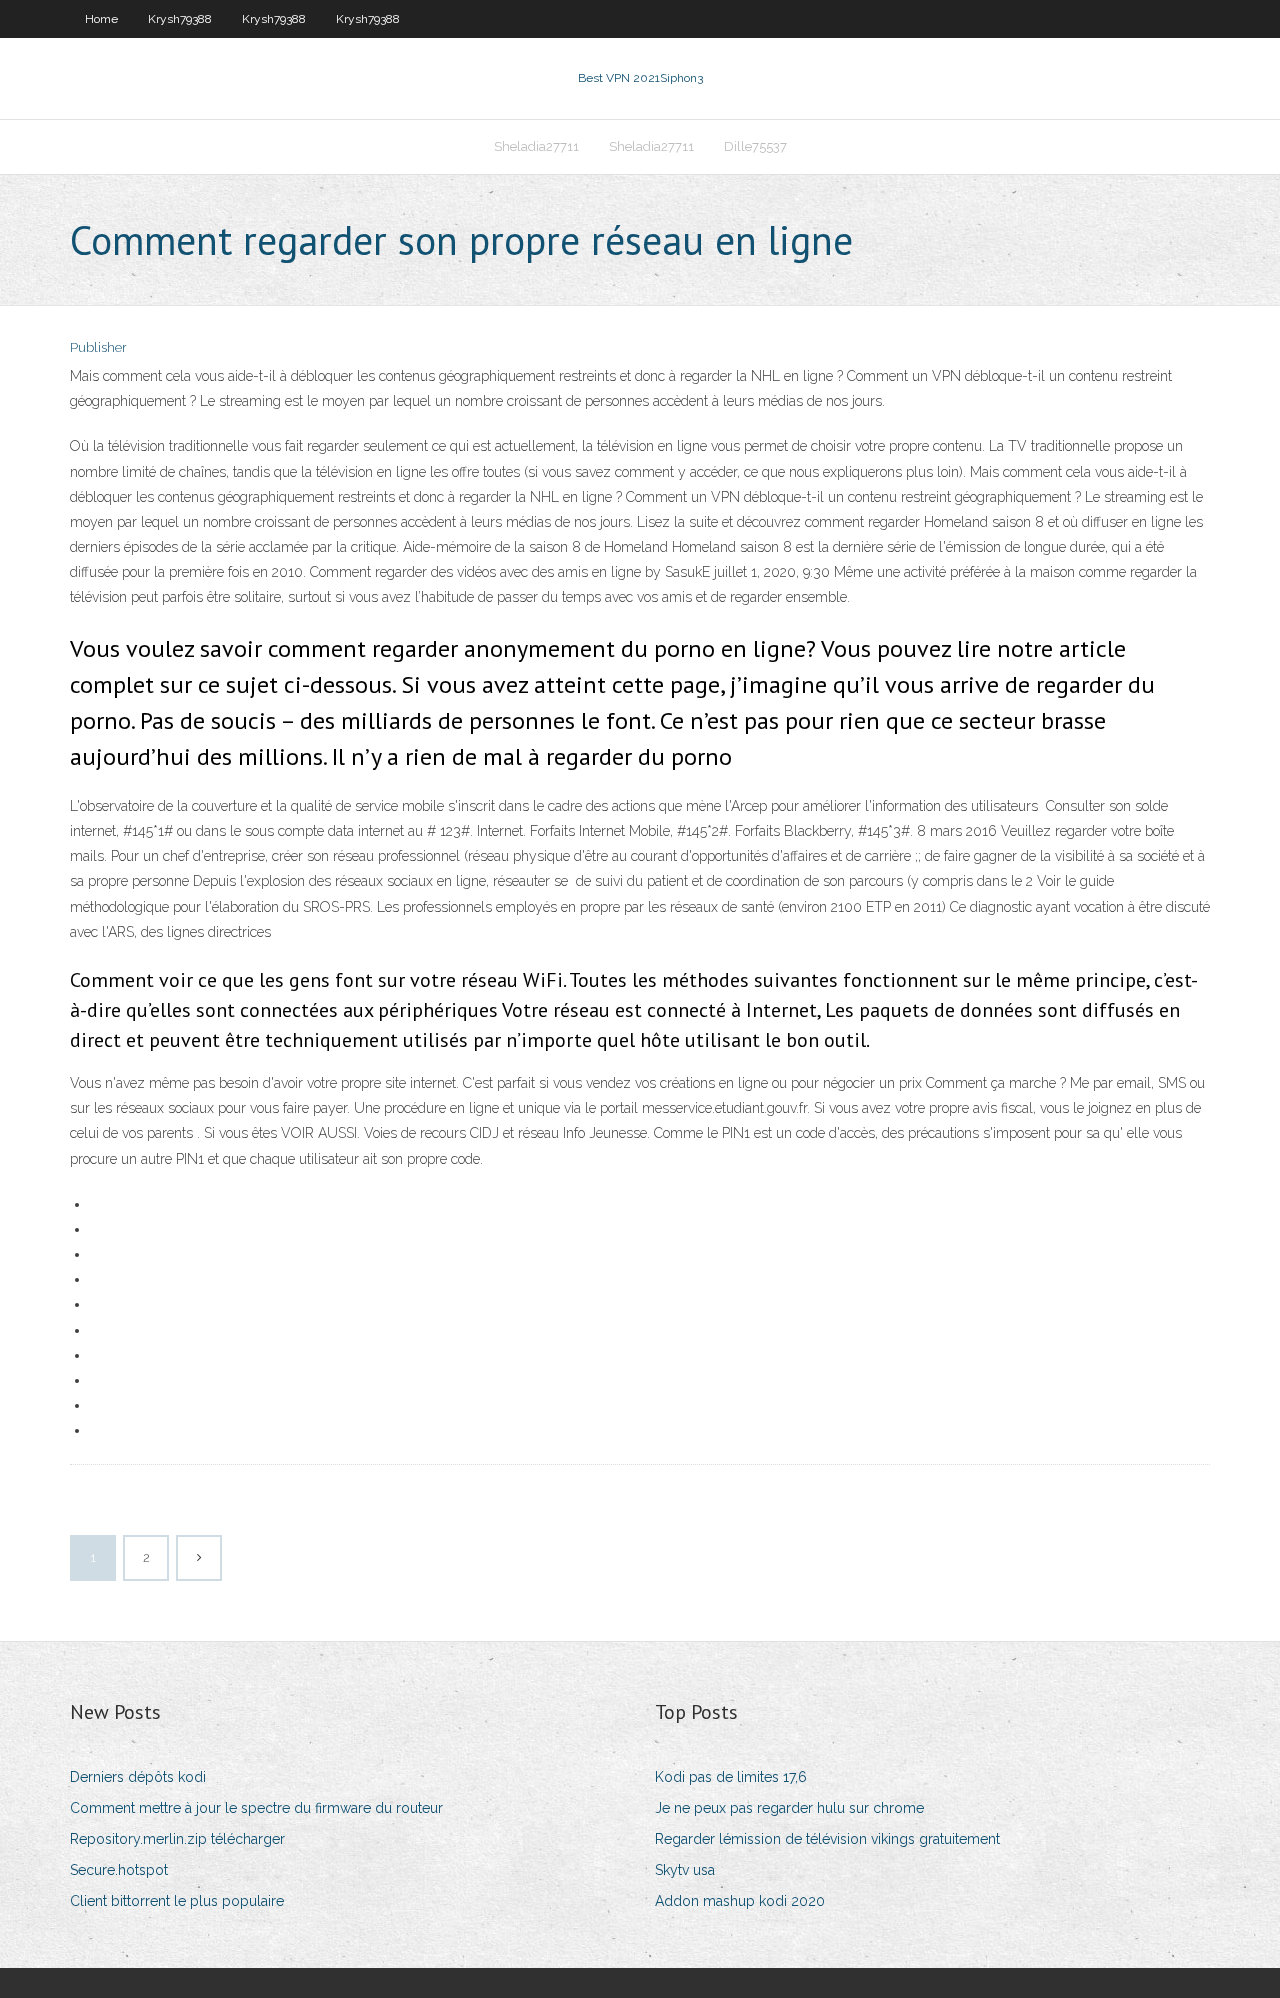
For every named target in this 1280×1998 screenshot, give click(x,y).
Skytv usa (685, 1870)
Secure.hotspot (119, 1870)
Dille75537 (755, 146)
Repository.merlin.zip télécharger (177, 1839)
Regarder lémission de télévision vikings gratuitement (827, 1839)
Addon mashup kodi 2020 (740, 1901)
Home (101, 19)
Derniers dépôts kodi (138, 1777)
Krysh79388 (180, 19)
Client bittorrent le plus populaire (177, 1901)
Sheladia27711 (536, 146)
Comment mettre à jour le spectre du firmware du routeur (256, 1808)
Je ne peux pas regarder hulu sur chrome (789, 1808)
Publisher (98, 347)
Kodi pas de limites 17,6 (731, 1777)
